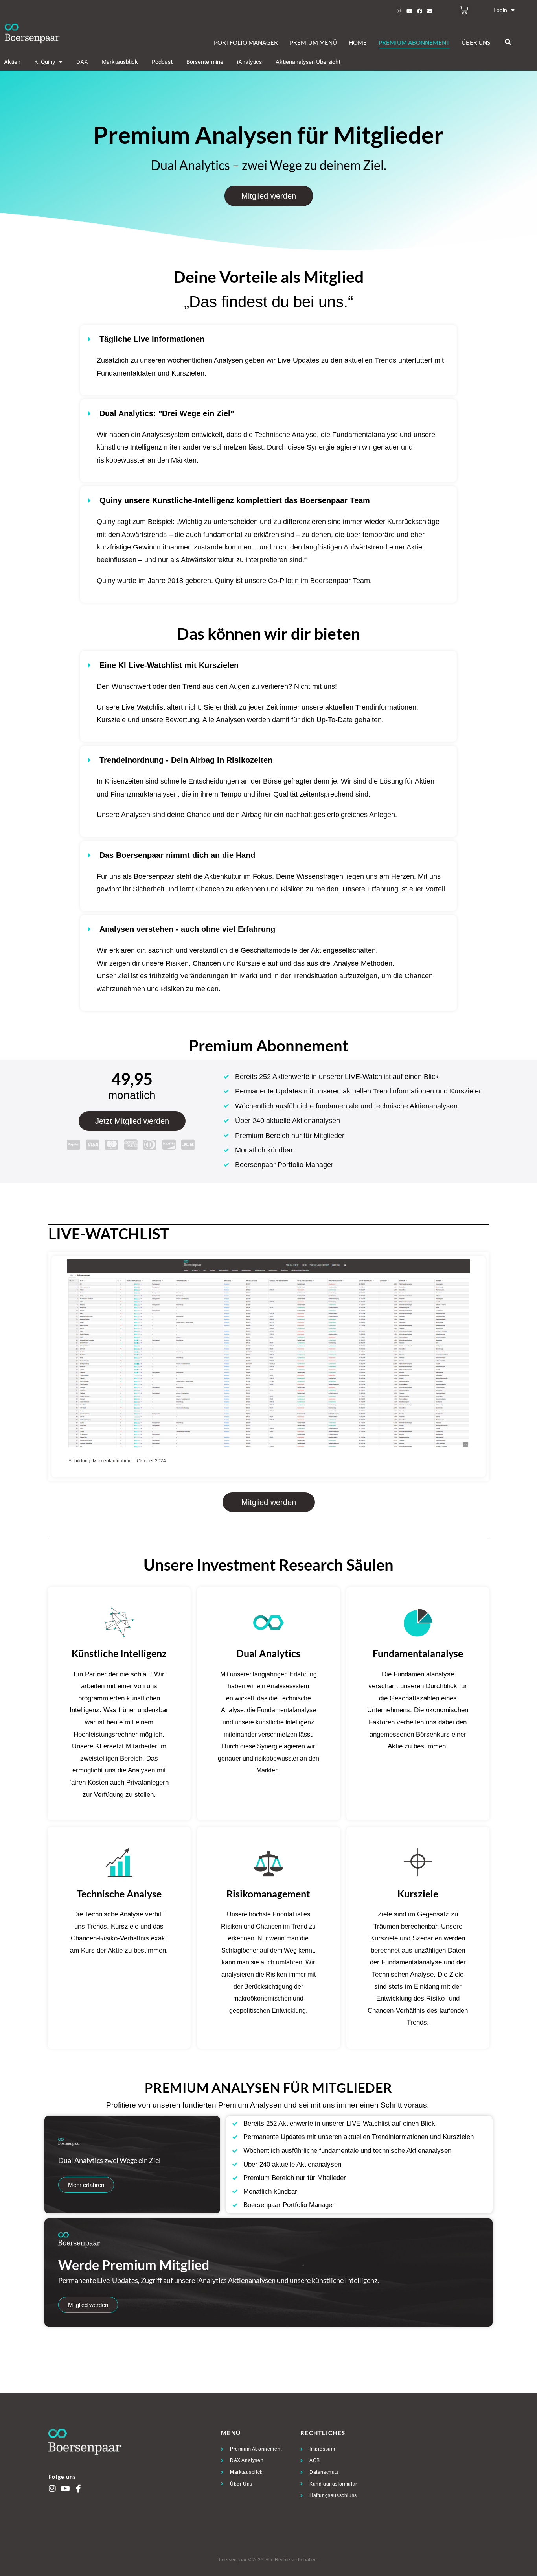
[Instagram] (399, 11)
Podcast (162, 62)
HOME (358, 42)
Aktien (12, 62)
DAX (82, 62)
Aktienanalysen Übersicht (308, 62)
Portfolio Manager (246, 42)
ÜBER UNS (476, 42)
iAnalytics (249, 62)
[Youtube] (409, 11)
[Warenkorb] (464, 10)
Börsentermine (205, 62)
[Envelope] (430, 11)
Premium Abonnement (414, 42)
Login (500, 10)
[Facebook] (419, 11)
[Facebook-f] (78, 2489)
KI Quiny (45, 62)
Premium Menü (313, 42)
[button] (508, 42)
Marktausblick (120, 62)
